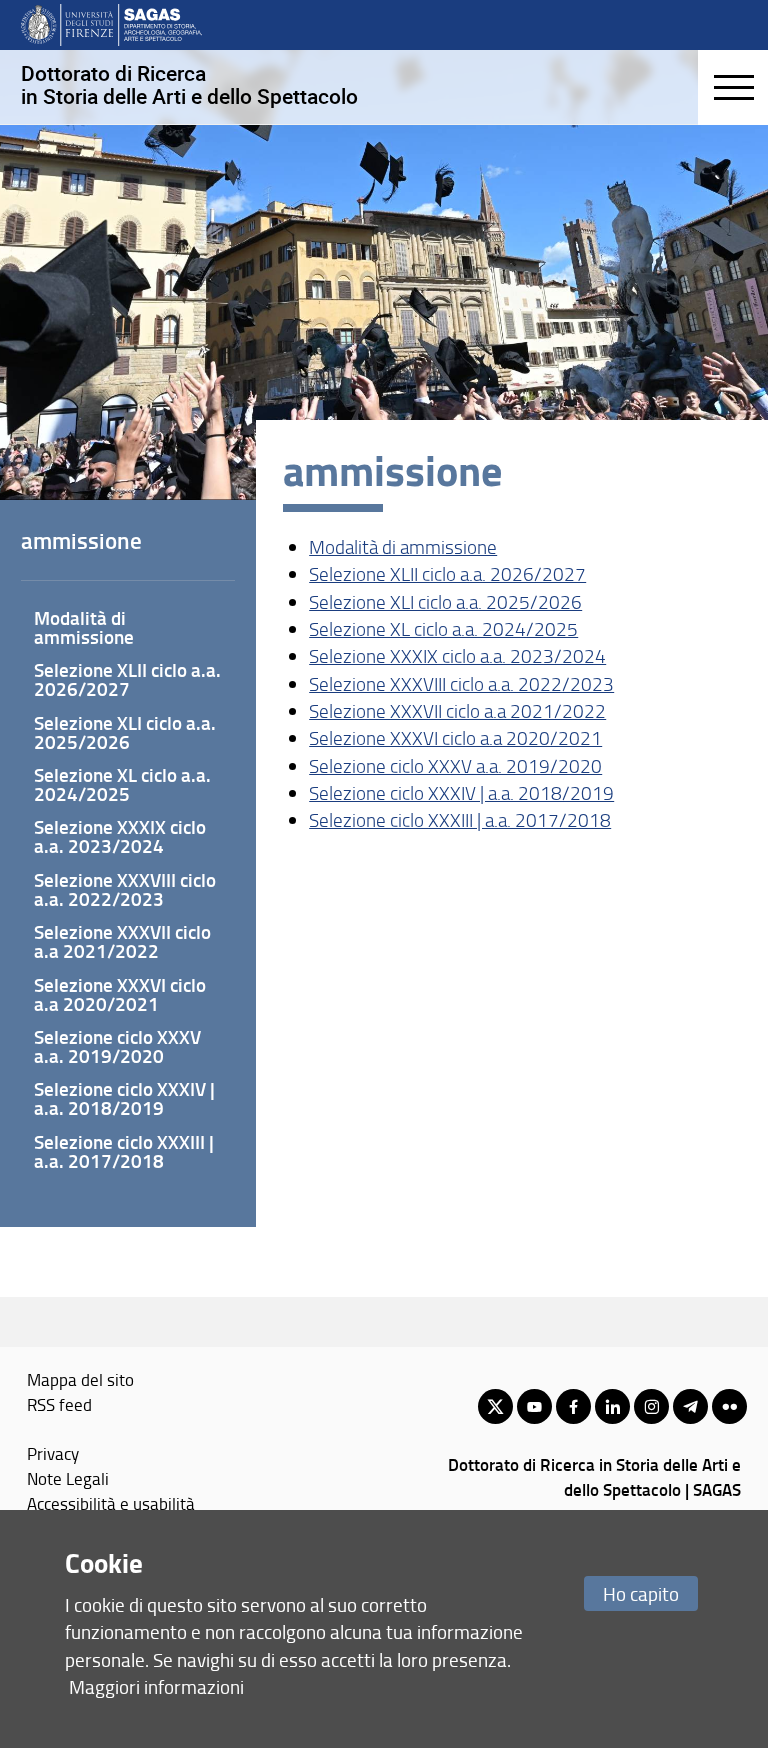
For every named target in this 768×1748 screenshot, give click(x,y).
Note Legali (68, 1478)
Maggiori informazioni (156, 1686)
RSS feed (59, 1404)
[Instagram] (651, 1406)
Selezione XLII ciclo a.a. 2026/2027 (447, 574)
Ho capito (641, 1593)
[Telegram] (690, 1406)
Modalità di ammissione (403, 547)
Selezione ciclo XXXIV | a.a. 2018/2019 (461, 793)
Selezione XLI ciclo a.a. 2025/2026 (445, 602)
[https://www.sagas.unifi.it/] (111, 24)
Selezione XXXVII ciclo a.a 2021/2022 (457, 711)
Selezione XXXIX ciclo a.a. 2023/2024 (457, 656)
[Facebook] (573, 1406)
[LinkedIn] (612, 1406)
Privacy (53, 1453)
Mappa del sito (80, 1379)
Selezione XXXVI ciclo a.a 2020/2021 (455, 738)
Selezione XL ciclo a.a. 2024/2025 (443, 629)
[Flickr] (729, 1406)
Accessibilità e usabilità (111, 1503)
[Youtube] (534, 1406)
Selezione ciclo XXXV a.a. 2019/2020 (455, 766)
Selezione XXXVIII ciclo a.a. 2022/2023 (461, 684)
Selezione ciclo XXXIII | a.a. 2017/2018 (460, 820)
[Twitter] (495, 1406)
